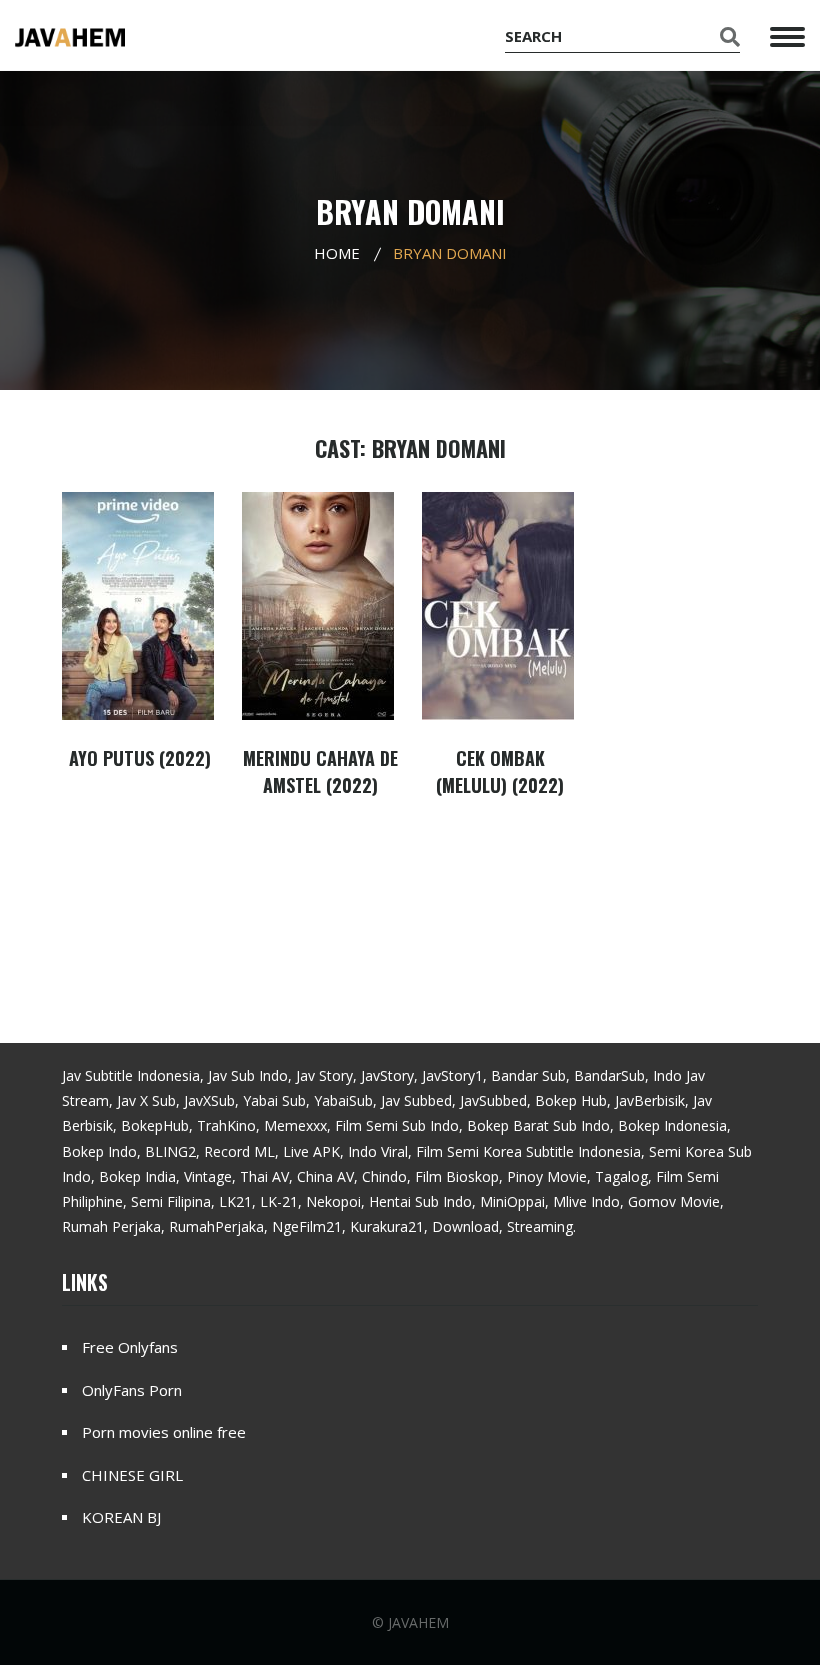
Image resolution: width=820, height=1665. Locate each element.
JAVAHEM (418, 1622)
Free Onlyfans (130, 1347)
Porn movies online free (164, 1432)
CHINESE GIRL (132, 1475)
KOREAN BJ (121, 1517)
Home (337, 253)
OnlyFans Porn (132, 1390)
